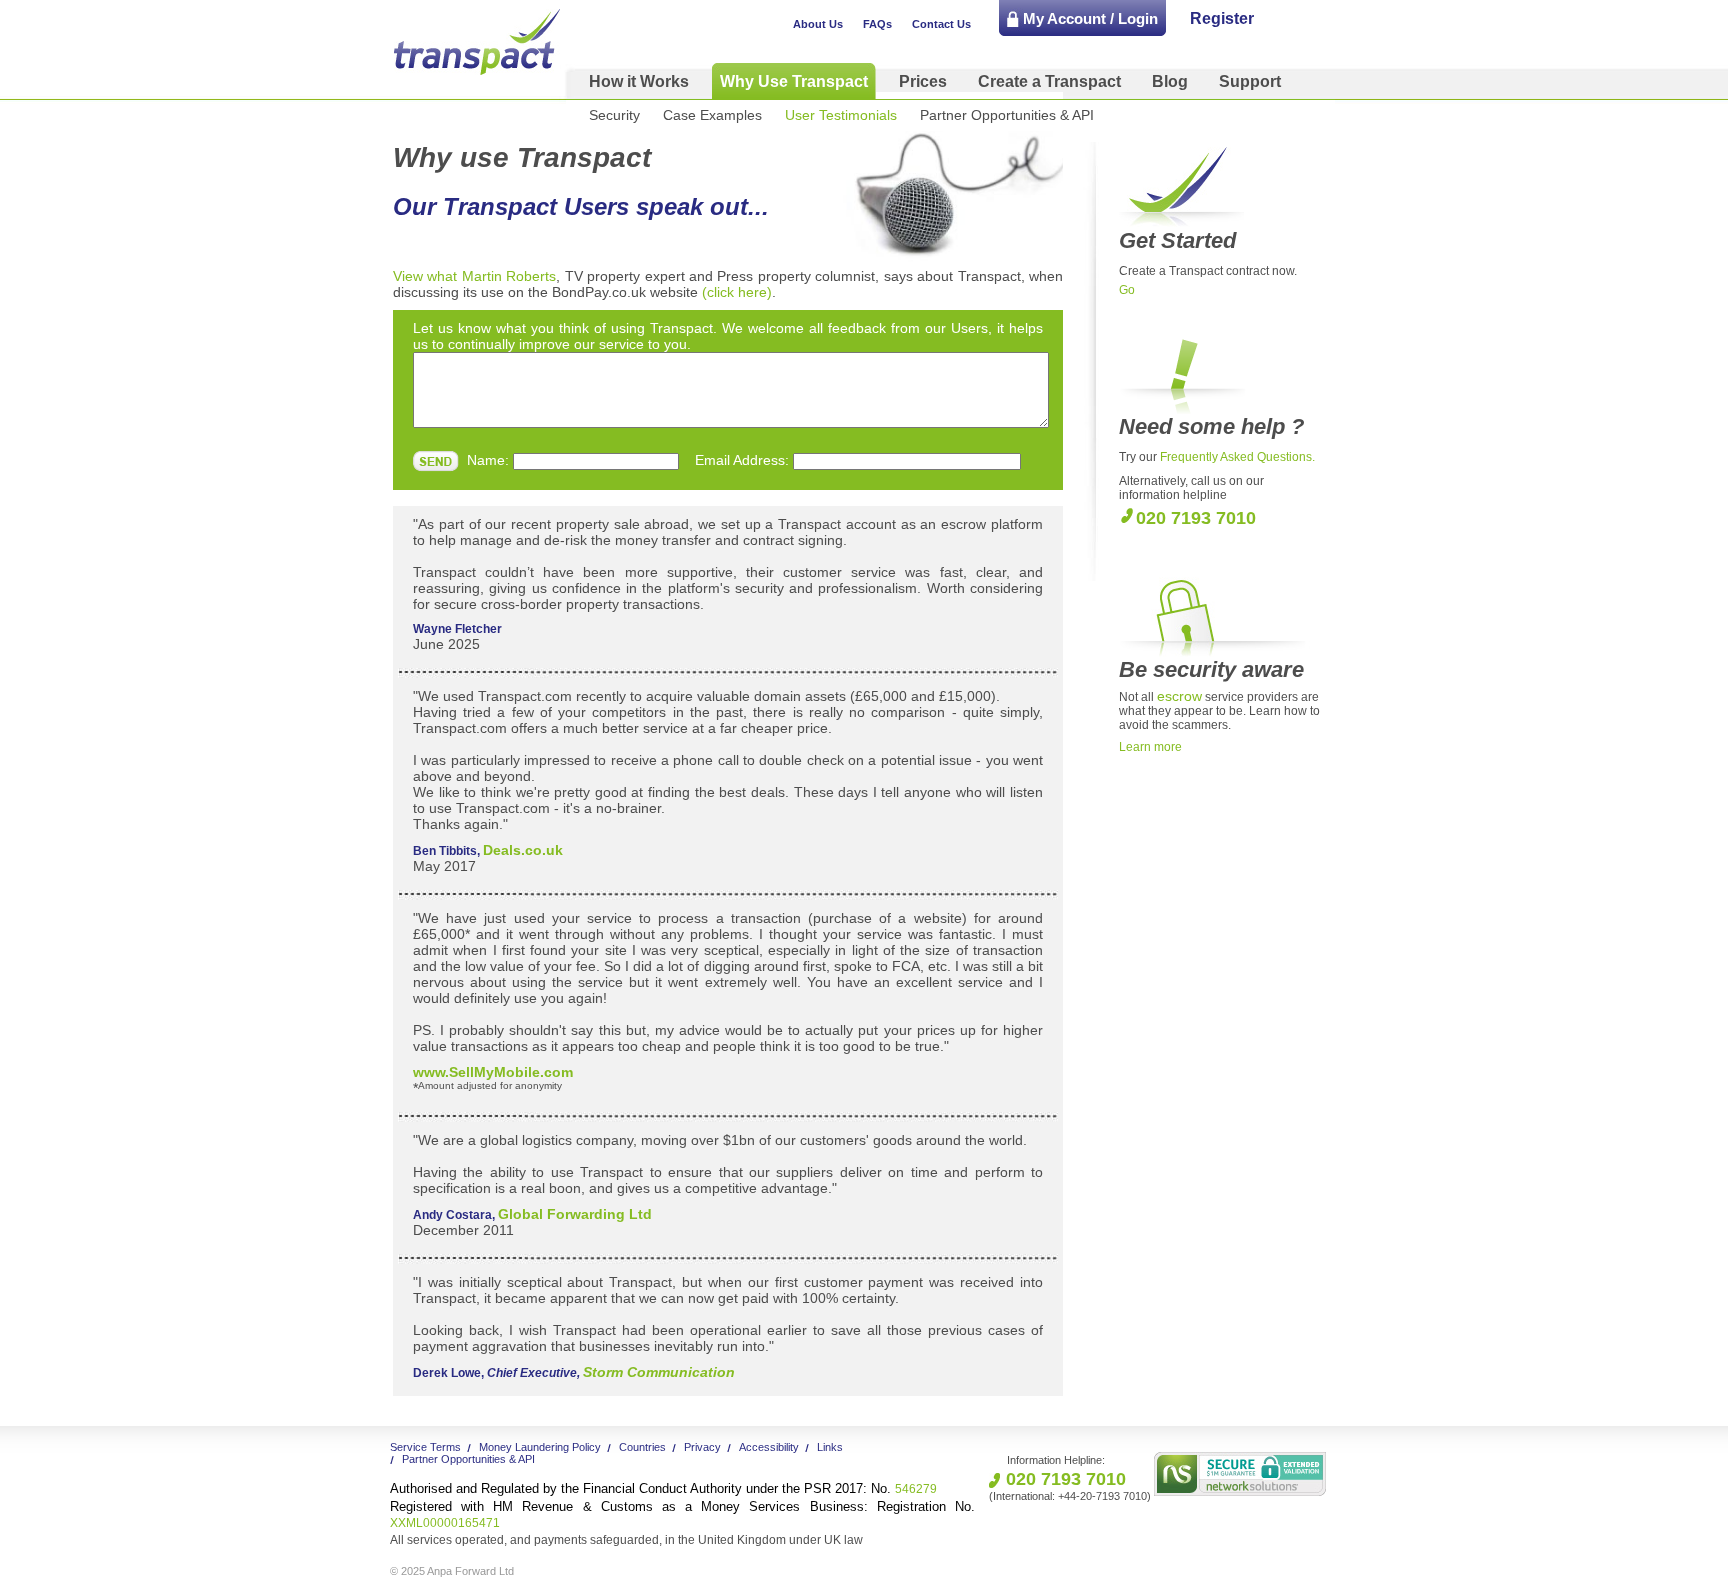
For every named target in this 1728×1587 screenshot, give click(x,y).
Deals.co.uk (523, 850)
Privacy (702, 1447)
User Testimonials (841, 115)
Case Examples (712, 115)
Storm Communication (659, 1372)
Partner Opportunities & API (1007, 115)
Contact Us (941, 24)
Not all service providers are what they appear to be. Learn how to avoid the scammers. (1219, 711)
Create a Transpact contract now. (1208, 271)
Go (1127, 290)
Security (614, 115)
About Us (818, 24)
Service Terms (425, 1447)
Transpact (477, 42)
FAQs (877, 24)
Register (1222, 18)
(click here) (737, 292)
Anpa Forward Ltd (470, 1571)
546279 (663, 1489)
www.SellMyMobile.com (493, 1072)
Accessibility (769, 1447)
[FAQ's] (1218, 410)
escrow (1179, 696)
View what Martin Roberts (474, 276)
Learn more (1150, 747)
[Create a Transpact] (1181, 224)
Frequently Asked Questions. (1237, 457)
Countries (642, 1447)
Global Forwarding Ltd (575, 1214)
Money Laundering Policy (540, 1447)
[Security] (1214, 653)
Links (830, 1447)
